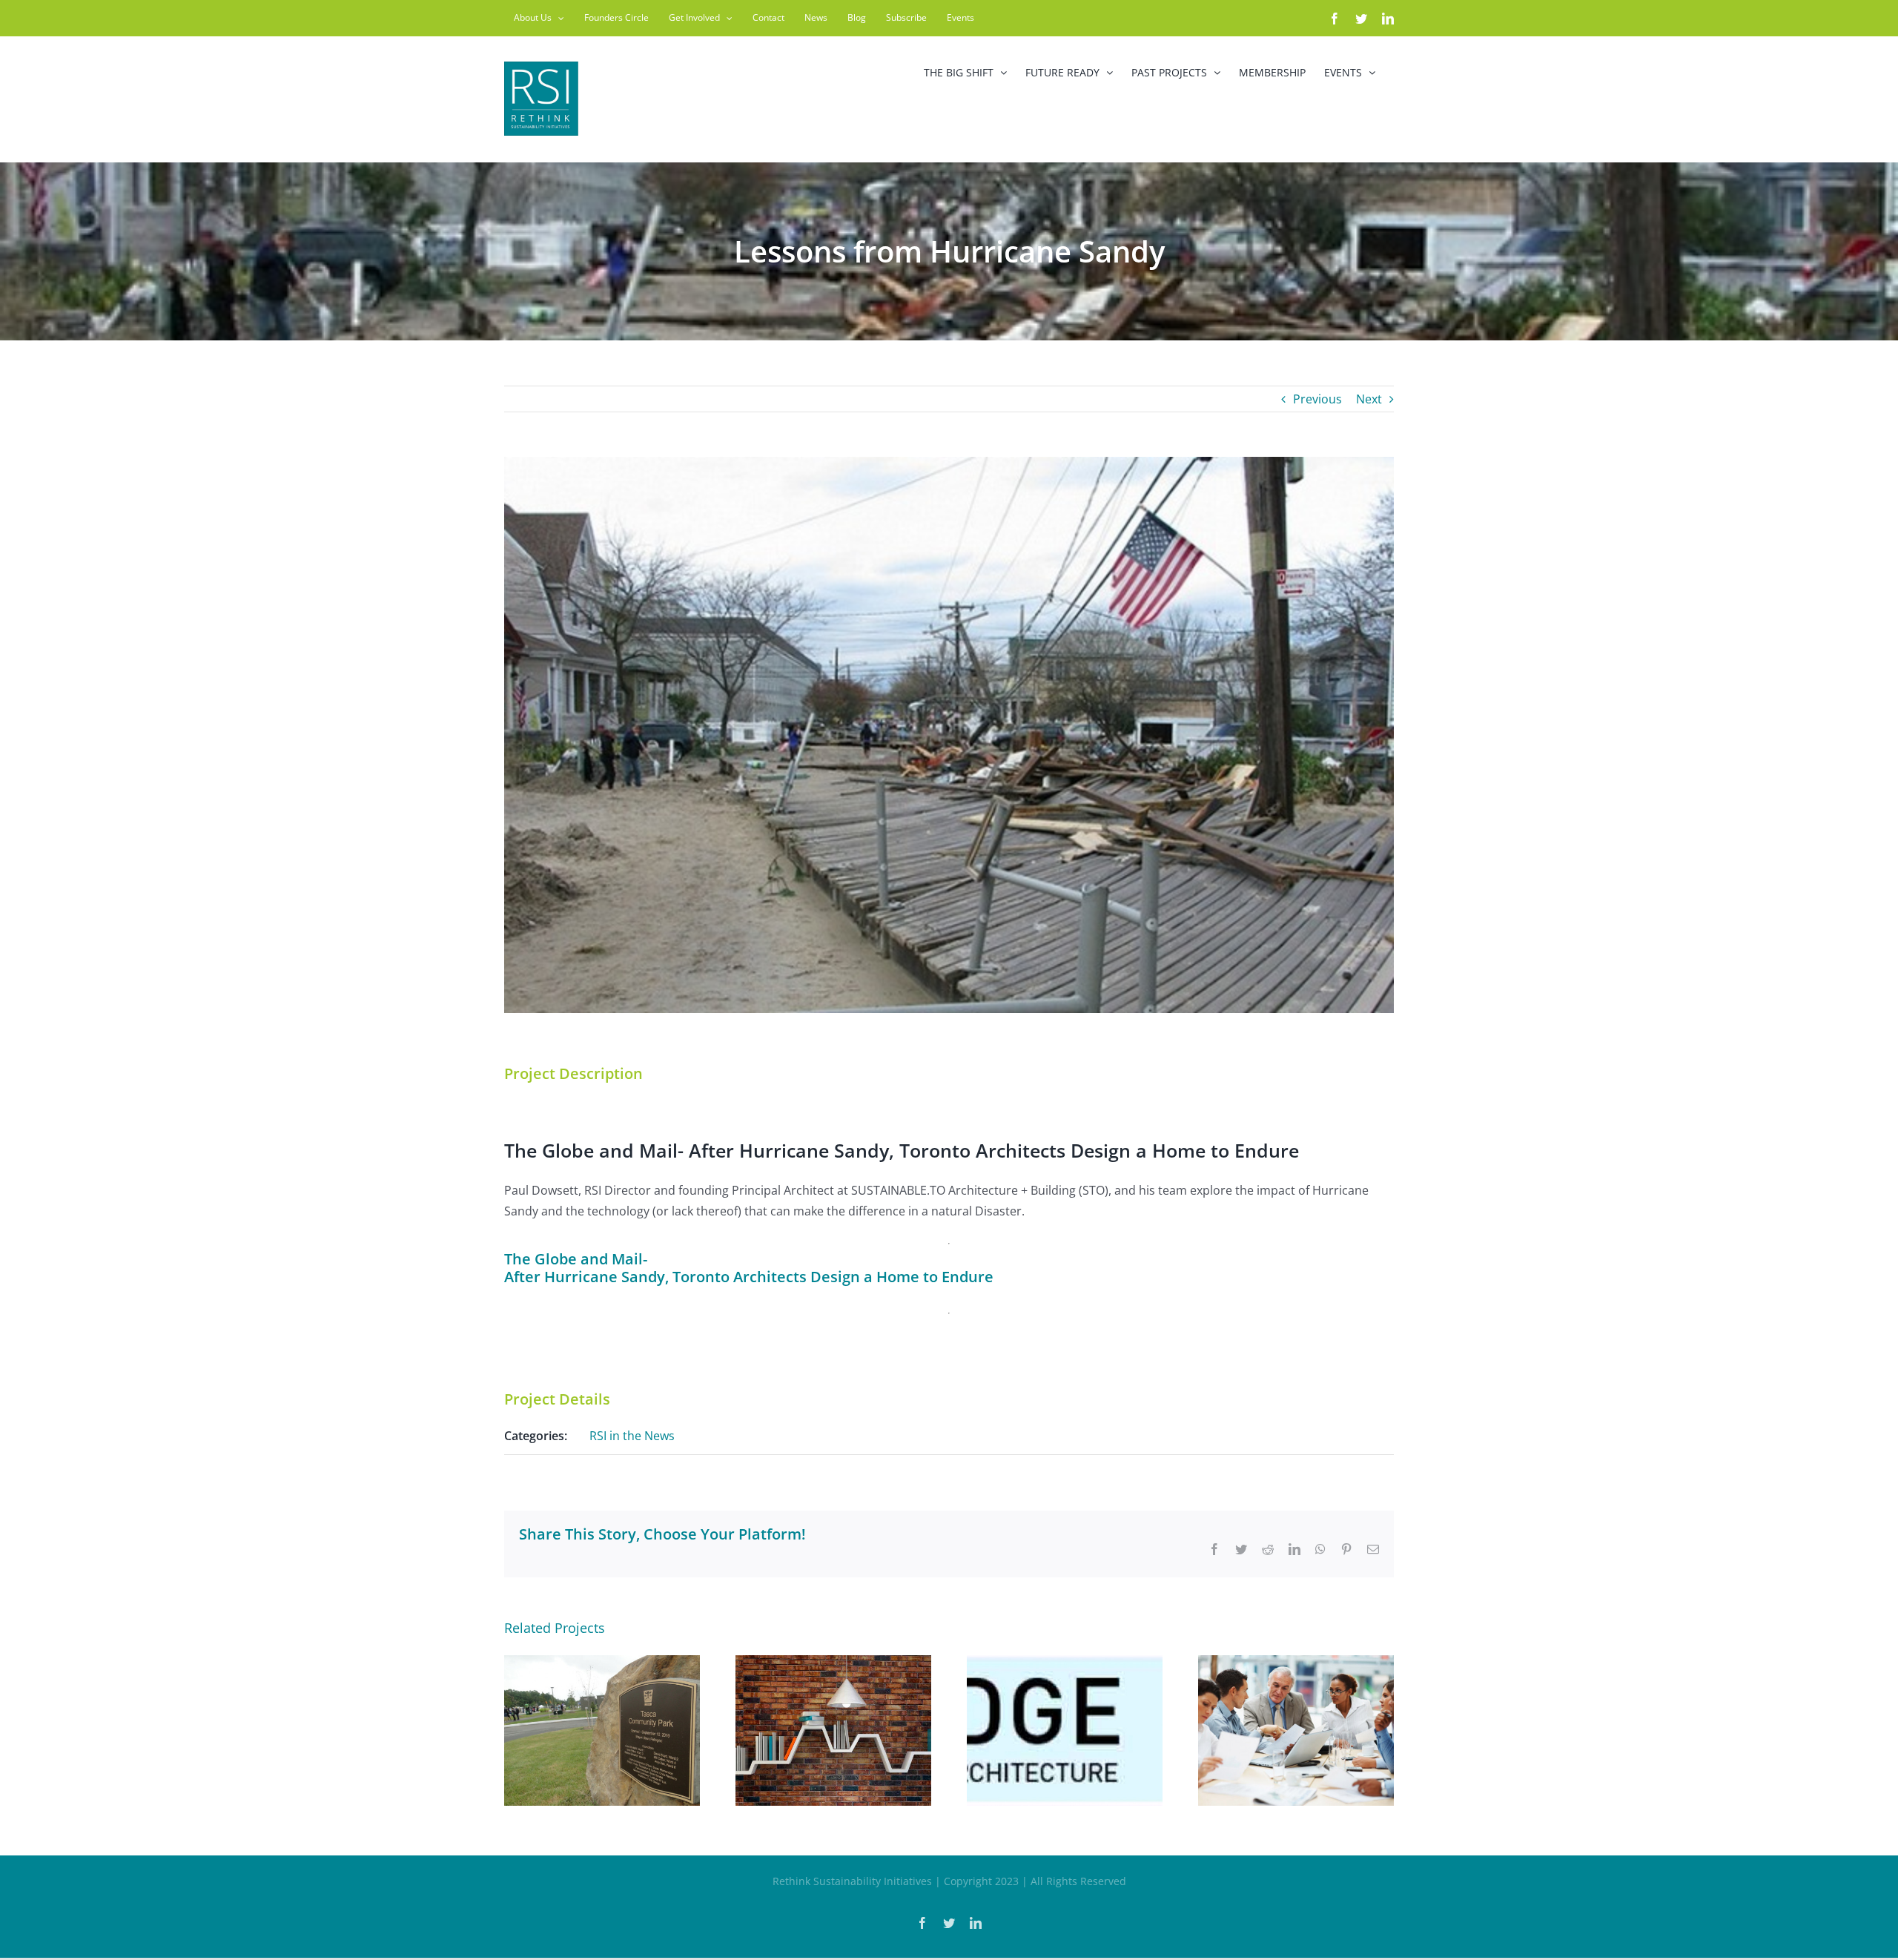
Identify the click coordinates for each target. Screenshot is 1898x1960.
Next (1369, 399)
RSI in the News (632, 1436)
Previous (1317, 399)
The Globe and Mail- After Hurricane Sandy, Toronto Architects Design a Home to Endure (749, 1268)
